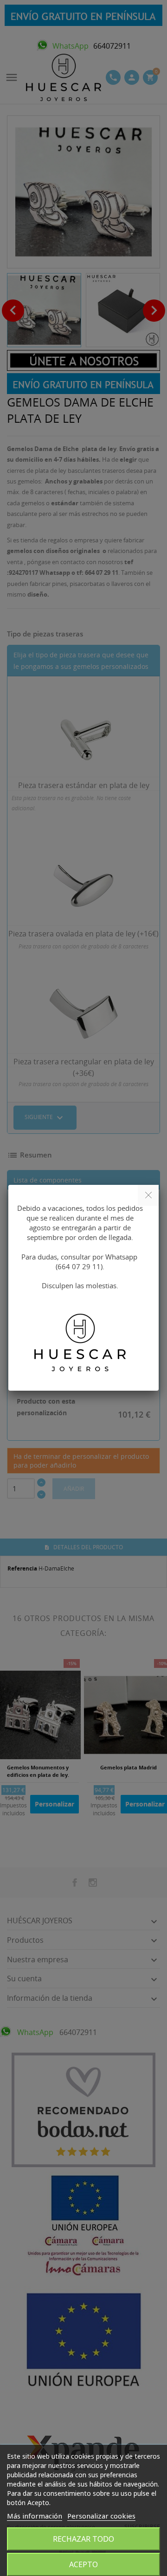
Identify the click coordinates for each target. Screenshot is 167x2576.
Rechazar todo (83, 2539)
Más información (35, 2516)
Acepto (83, 2564)
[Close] (148, 1195)
